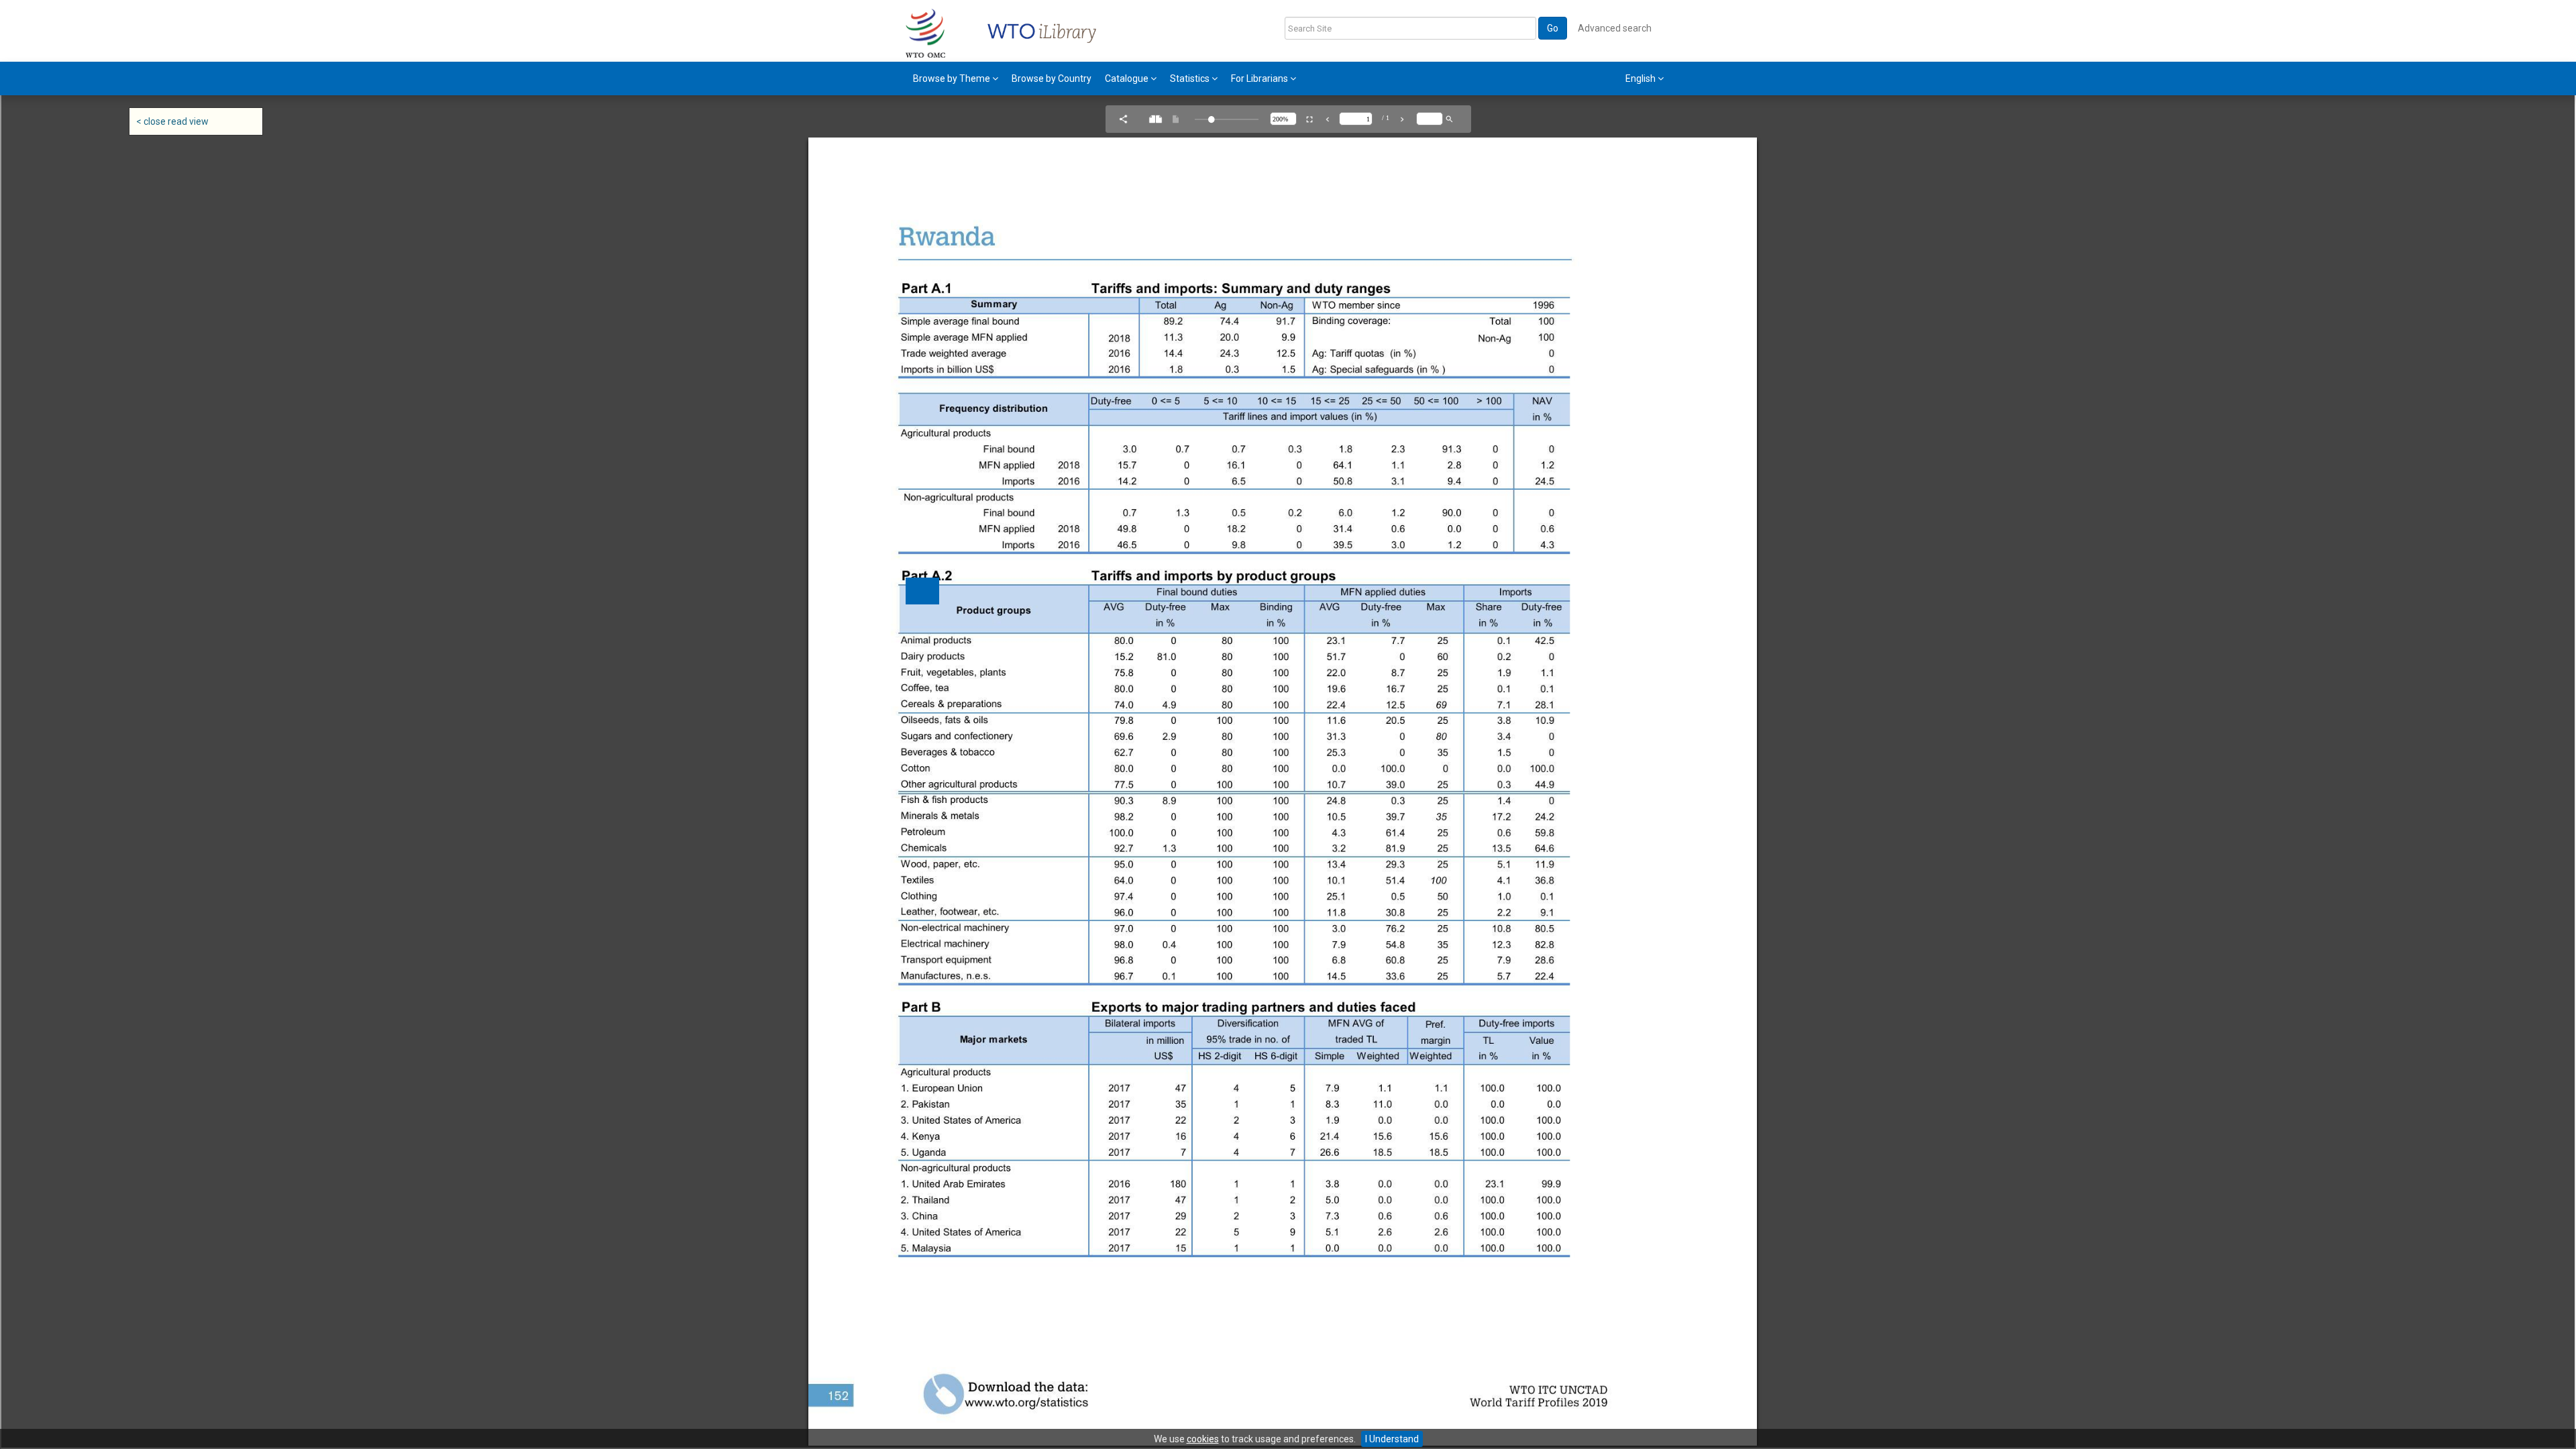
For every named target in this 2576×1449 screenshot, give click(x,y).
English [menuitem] (1642, 78)
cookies (1203, 1439)
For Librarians (1260, 78)
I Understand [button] (1392, 1439)
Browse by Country (1052, 78)
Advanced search (1615, 28)
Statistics (1191, 78)
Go (1553, 28)
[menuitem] (956, 78)
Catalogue (1128, 78)
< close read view (172, 121)
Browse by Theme (953, 78)
